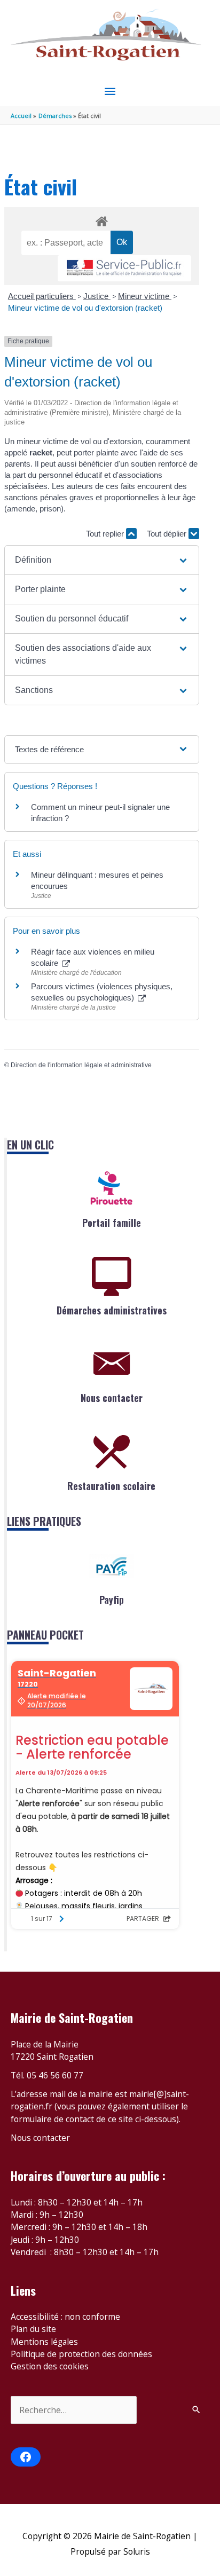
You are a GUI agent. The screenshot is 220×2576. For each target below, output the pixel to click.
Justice (97, 296)
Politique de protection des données (81, 2354)
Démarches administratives (112, 1310)
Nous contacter (112, 1398)
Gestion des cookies (50, 2366)
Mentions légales (44, 2342)
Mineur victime (145, 296)
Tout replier (106, 534)
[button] (102, 560)
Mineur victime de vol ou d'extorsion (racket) (85, 308)
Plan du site (33, 2329)
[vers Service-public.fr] (124, 268)
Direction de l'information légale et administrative (81, 1065)
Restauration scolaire (111, 1486)
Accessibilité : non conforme (65, 2317)
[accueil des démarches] (101, 219)
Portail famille (112, 1223)
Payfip (112, 1600)
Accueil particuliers (42, 296)
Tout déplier (168, 534)
